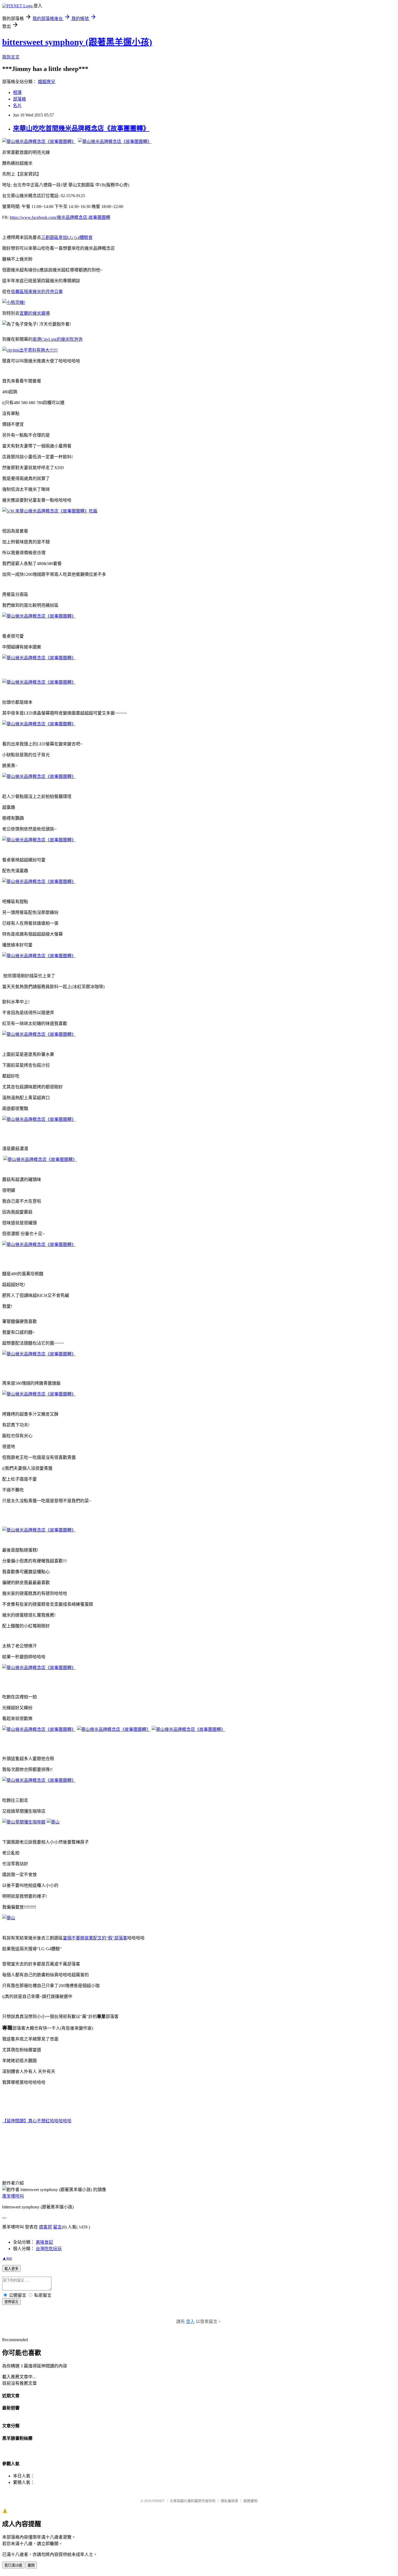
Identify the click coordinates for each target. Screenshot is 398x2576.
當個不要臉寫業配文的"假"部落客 (95, 1938)
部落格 (19, 99)
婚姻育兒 (47, 82)
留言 (57, 2227)
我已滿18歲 (13, 2565)
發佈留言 (11, 2302)
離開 (31, 2565)
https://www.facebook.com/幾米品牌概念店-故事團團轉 (60, 217)
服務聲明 (250, 2501)
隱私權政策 (229, 2501)
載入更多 (11, 2269)
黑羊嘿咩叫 (13, 2196)
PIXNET (159, 2501)
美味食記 (44, 2242)
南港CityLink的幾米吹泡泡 (58, 339)
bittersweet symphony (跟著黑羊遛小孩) (77, 42)
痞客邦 (45, 2227)
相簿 (17, 93)
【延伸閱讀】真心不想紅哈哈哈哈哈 (37, 2121)
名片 (17, 106)
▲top (7, 2258)
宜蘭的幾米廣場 (35, 313)
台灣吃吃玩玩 (49, 2249)
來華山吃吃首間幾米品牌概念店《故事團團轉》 (81, 128)
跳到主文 (11, 57)
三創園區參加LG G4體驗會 (67, 237)
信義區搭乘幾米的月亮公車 (37, 292)
